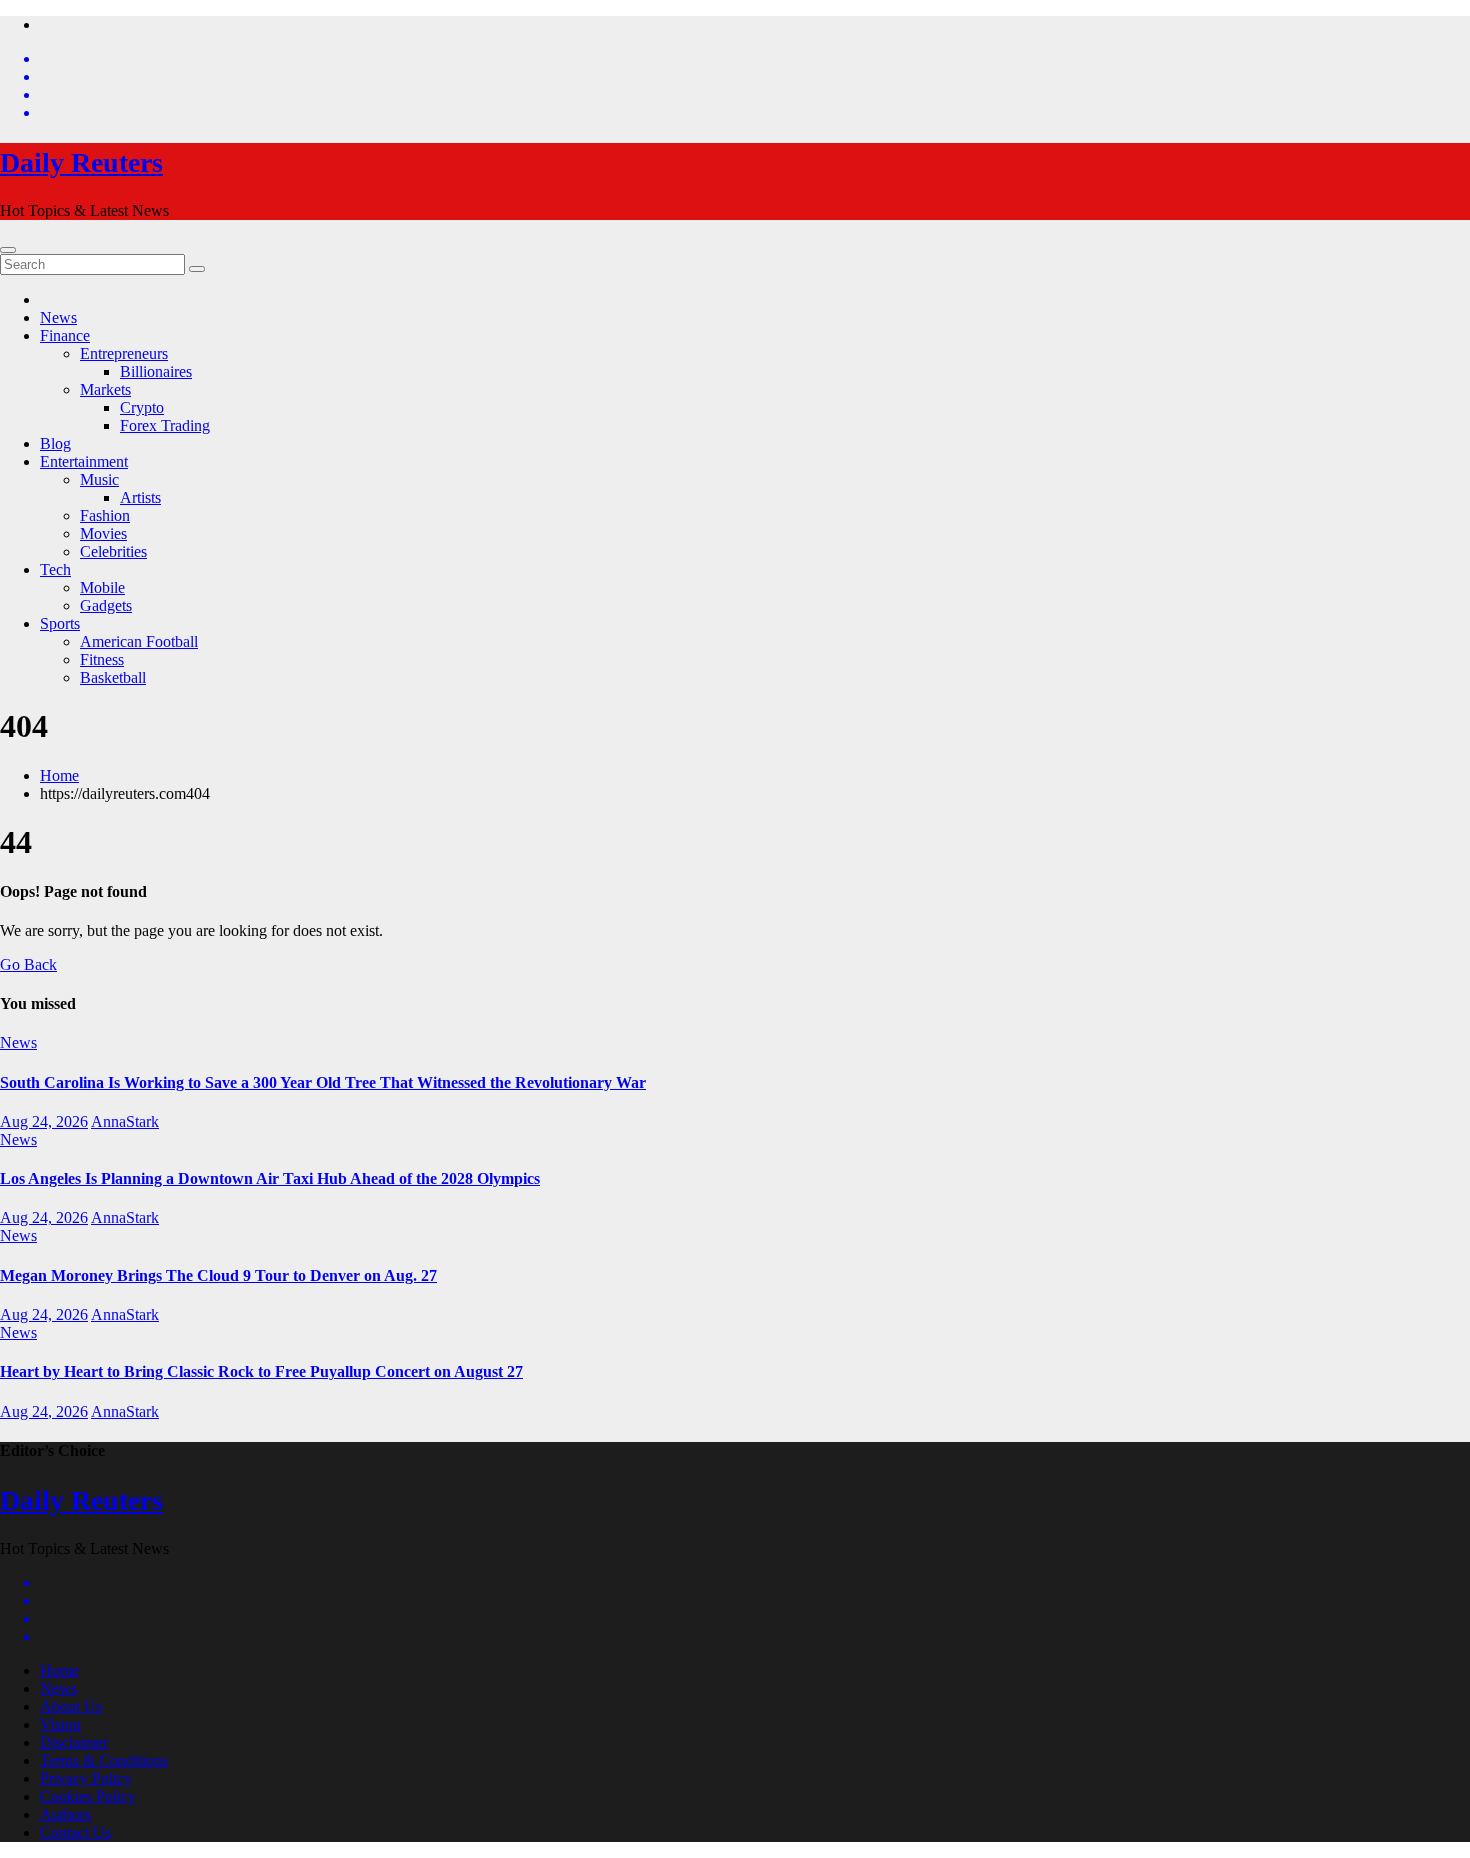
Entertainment (84, 461)
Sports (60, 623)
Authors (65, 1814)
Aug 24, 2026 (44, 1121)
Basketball (113, 677)
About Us (71, 1706)
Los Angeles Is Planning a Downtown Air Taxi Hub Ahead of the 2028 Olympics (270, 1178)
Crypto (142, 407)
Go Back (28, 964)
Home (59, 775)
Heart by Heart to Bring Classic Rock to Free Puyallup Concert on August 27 (261, 1371)
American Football (139, 641)
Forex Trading (165, 425)
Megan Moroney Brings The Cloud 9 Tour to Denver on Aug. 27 (218, 1275)
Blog (55, 443)
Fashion (105, 515)
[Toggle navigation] (8, 250)
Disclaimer (74, 1742)
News (58, 317)
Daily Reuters (81, 162)
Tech (55, 569)
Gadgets (106, 605)
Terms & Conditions (104, 1760)
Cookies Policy (88, 1796)
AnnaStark (125, 1121)
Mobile (102, 587)
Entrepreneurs (124, 353)
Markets (105, 389)
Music (99, 479)
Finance (65, 335)
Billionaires (156, 371)
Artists (140, 497)
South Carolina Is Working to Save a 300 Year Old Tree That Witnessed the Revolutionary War (323, 1082)
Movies (103, 533)
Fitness (102, 659)
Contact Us (75, 1832)
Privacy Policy (86, 1778)
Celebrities (113, 551)
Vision (60, 1724)
